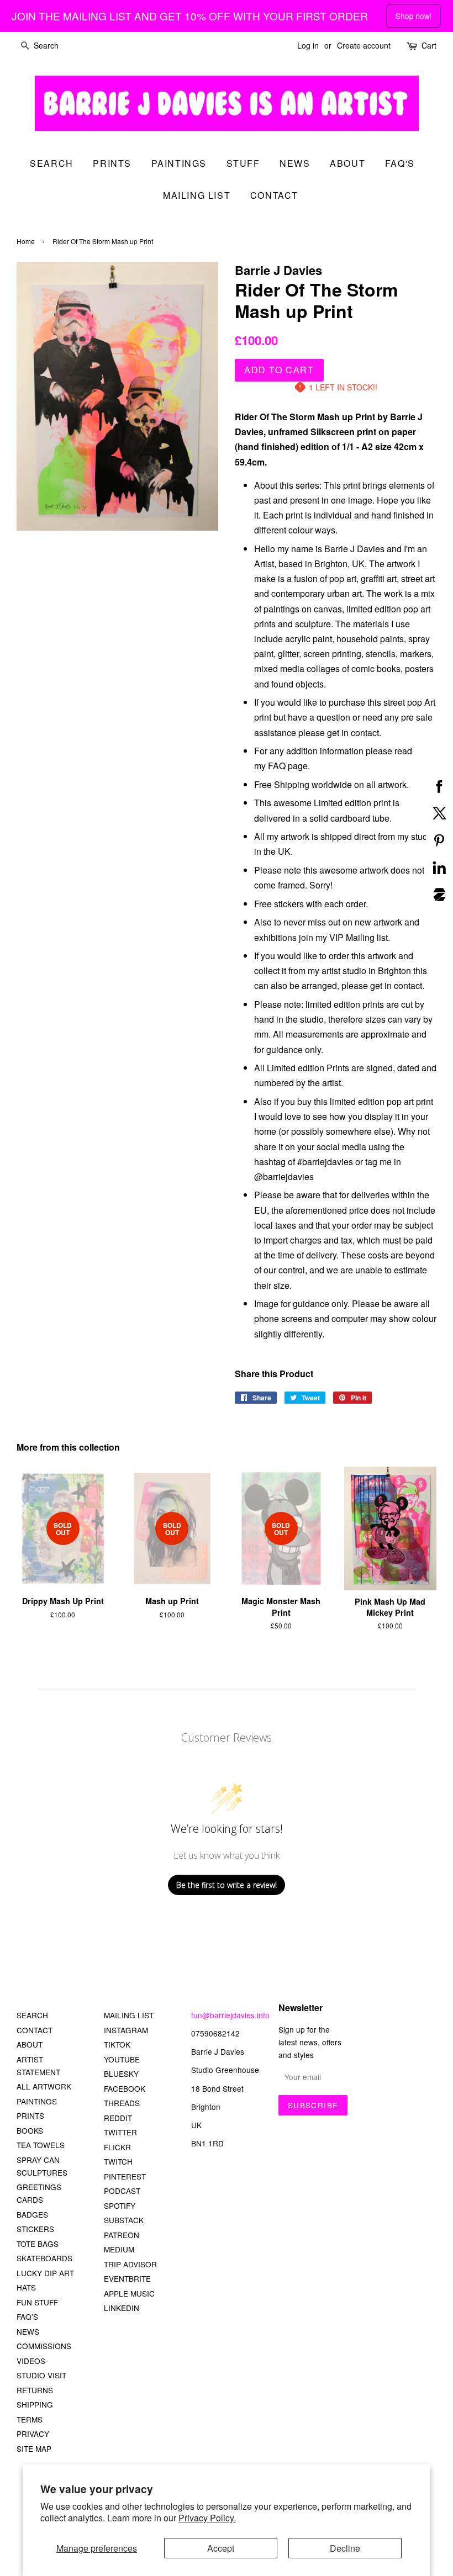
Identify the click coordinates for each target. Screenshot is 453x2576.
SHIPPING (35, 2404)
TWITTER (120, 2132)
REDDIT (118, 2118)
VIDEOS (31, 2361)
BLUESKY (121, 2074)
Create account (364, 45)
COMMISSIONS (44, 2346)
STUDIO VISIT (41, 2375)
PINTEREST (125, 2176)
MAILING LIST (129, 2015)
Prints (112, 163)
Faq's (400, 163)
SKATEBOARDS (44, 2258)
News (295, 163)
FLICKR (117, 2147)
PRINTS (30, 2115)
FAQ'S (27, 2316)
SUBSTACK (124, 2220)
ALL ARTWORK (44, 2086)
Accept (221, 2548)
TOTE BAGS (38, 2244)
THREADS (122, 2103)
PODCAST (122, 2191)
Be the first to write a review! (227, 1885)
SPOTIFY (120, 2205)
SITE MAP (34, 2448)
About (347, 163)
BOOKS (30, 2130)
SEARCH (52, 163)
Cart (429, 45)
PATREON (122, 2235)
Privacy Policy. (207, 2518)
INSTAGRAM (126, 2030)
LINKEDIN (122, 2308)
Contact (274, 195)
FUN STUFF (37, 2302)
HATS (26, 2287)
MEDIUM (119, 2249)
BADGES (32, 2214)
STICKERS (35, 2229)
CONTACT (35, 2030)
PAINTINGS (37, 2101)
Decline (345, 2548)
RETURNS (35, 2390)
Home (26, 241)
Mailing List (197, 195)
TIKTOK (117, 2044)
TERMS (30, 2419)
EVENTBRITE (127, 2278)
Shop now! (414, 15)
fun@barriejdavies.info (230, 2015)
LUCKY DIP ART (45, 2273)
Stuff (243, 163)
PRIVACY (33, 2434)
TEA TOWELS (41, 2145)
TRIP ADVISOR (130, 2264)
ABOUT (30, 2044)
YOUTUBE (122, 2059)
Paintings (179, 163)
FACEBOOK (125, 2088)
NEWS (28, 2331)
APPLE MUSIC (129, 2293)
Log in (308, 45)
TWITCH (118, 2161)
